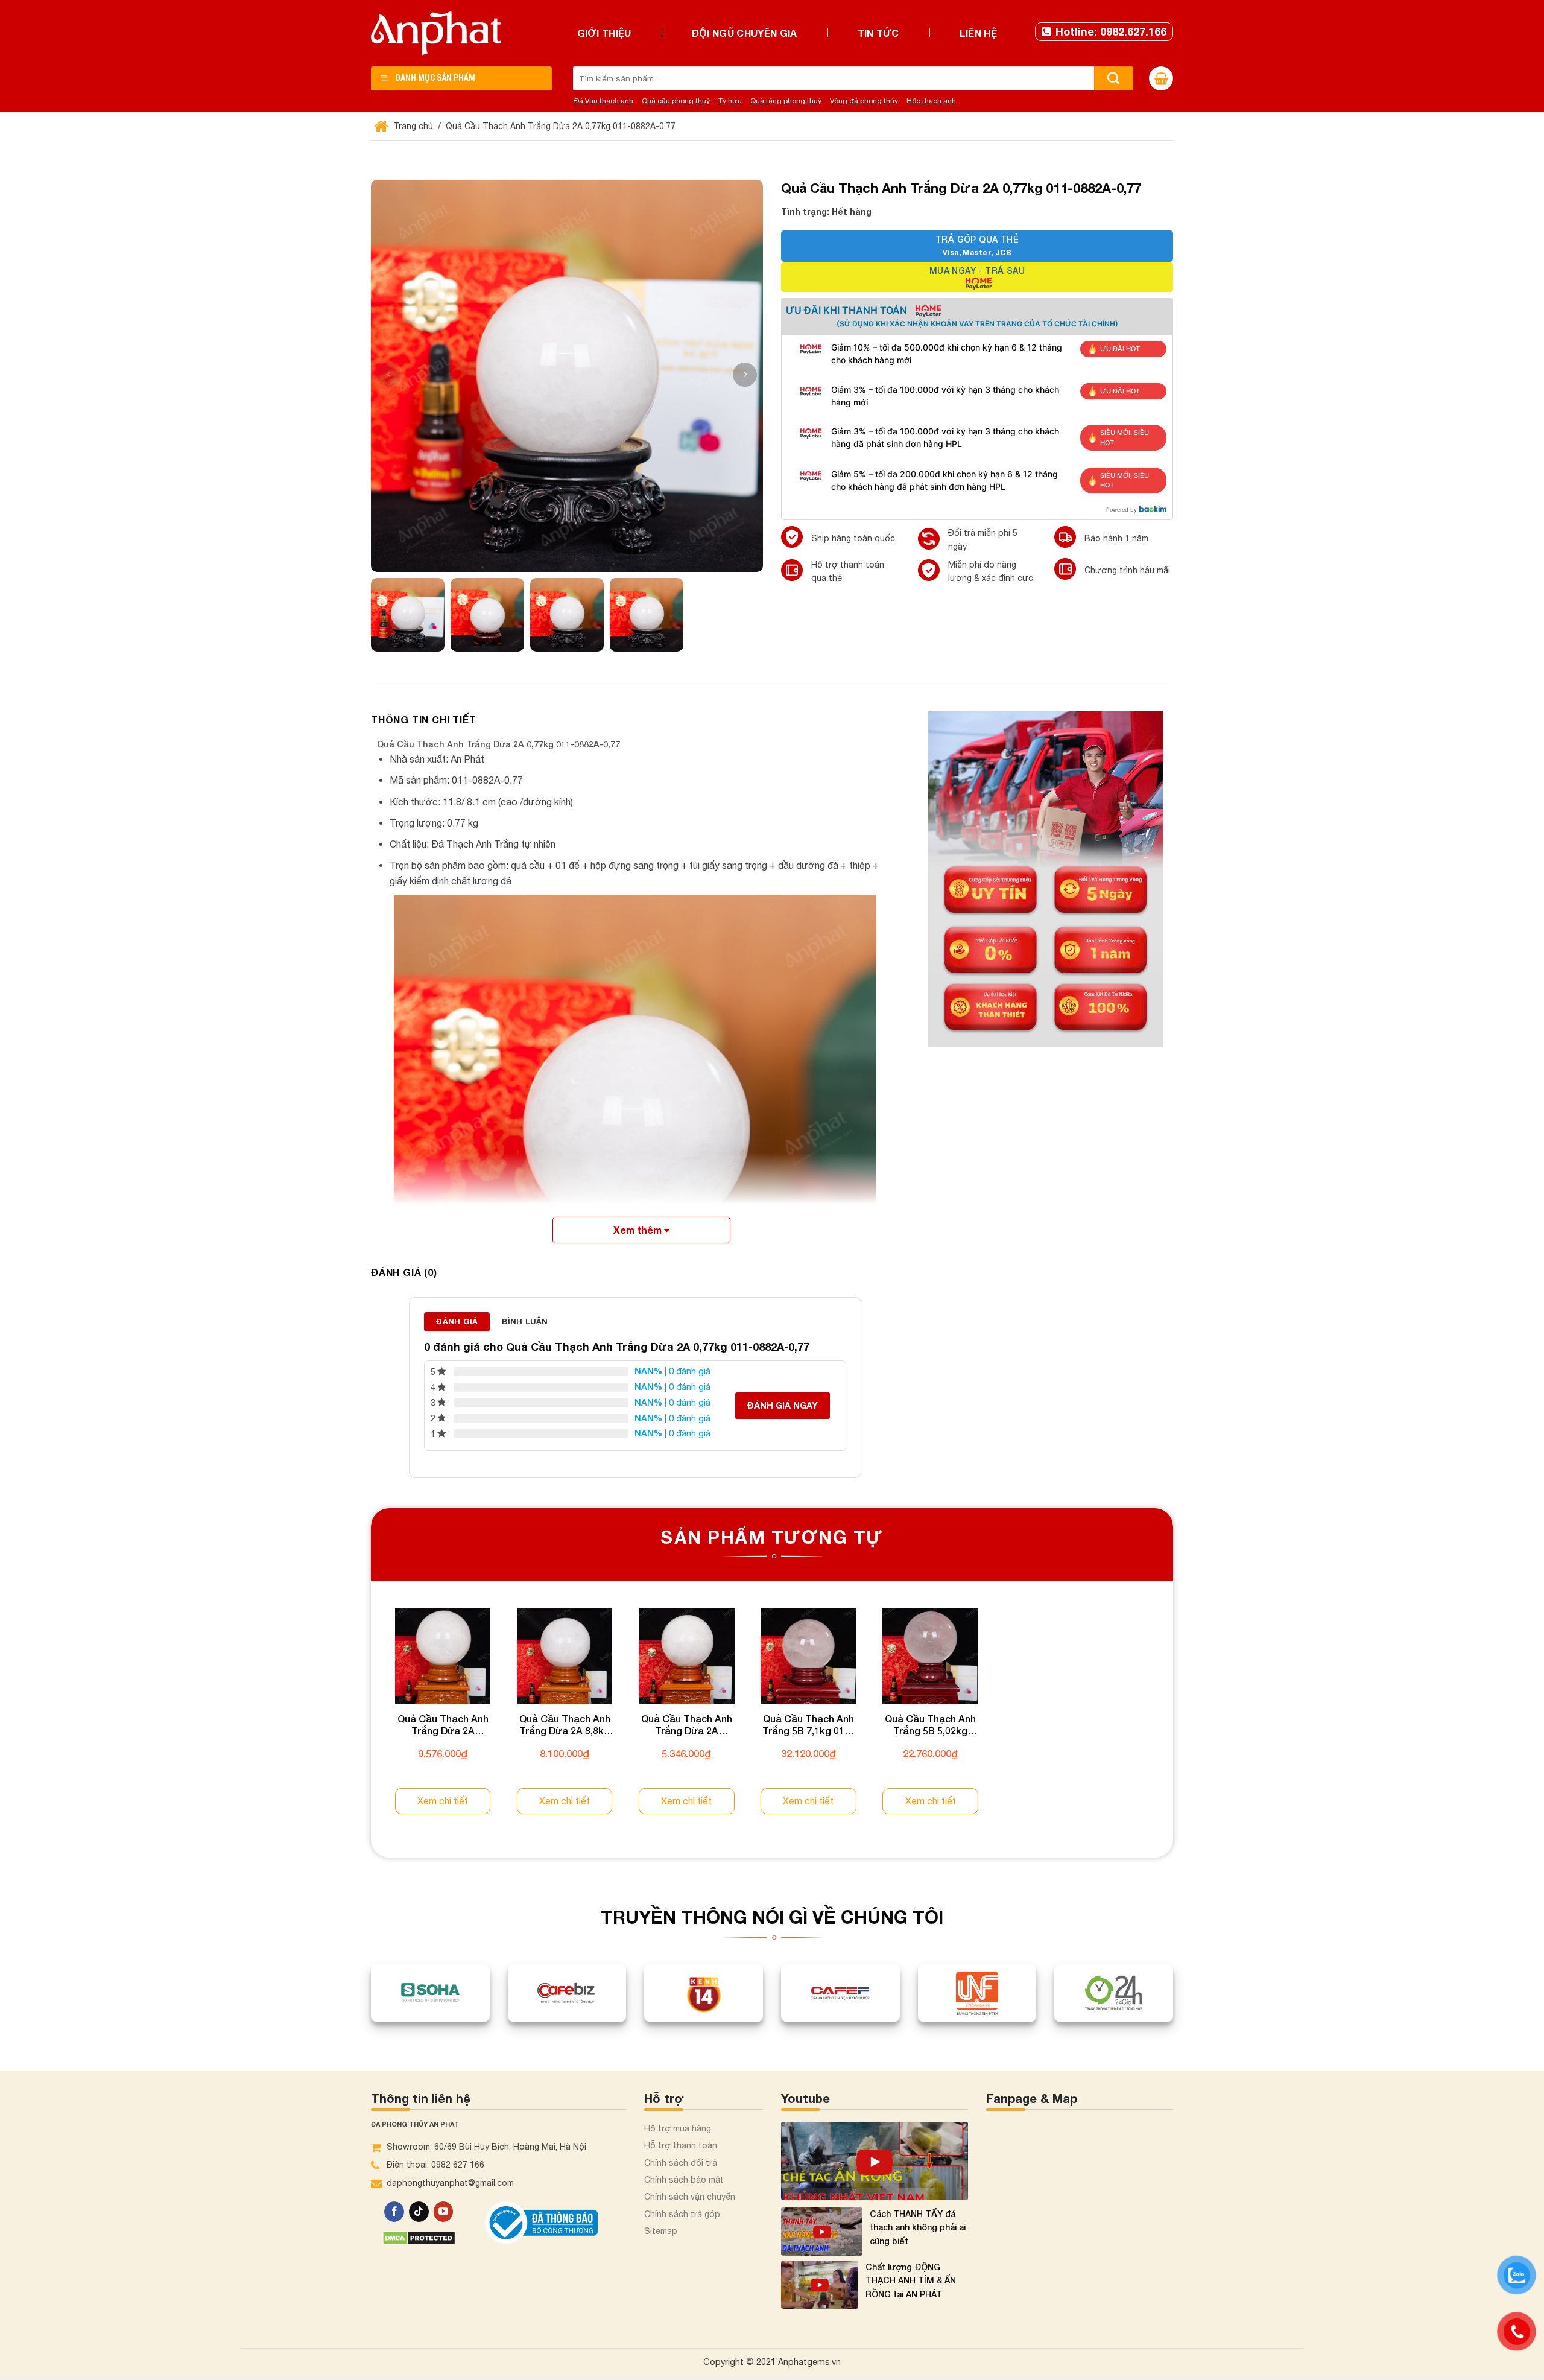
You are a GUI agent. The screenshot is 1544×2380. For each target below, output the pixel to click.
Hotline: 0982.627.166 (1111, 31)
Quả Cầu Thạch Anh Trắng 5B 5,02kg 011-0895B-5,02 (930, 1725)
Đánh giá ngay (783, 1405)
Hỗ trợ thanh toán (681, 2145)
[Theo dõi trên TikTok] (419, 2212)
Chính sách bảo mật (684, 2180)
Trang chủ (412, 126)
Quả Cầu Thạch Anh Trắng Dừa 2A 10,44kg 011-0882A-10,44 (443, 1725)
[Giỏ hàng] (1161, 78)
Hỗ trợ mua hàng (678, 2128)
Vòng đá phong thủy (864, 101)
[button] (745, 375)
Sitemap (661, 2231)
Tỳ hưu (730, 101)
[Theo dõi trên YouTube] (444, 2212)
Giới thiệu (604, 33)
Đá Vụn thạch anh (604, 101)
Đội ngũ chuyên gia (745, 33)
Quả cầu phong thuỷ (676, 101)
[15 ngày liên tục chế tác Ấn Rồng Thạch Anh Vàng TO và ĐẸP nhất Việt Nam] (875, 2161)
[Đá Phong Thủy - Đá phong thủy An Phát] (436, 33)
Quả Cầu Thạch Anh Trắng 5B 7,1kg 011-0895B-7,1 (808, 1725)
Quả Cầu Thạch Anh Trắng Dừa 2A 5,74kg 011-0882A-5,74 (687, 1725)
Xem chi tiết (443, 1801)
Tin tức (878, 33)
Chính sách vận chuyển (690, 2197)
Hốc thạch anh (931, 101)
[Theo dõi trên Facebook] (394, 2212)
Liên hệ (978, 33)
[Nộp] (1114, 78)
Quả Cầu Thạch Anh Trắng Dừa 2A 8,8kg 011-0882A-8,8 (565, 1725)
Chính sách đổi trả (681, 2163)
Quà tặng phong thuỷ (786, 101)
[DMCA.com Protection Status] (419, 2237)
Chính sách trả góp (682, 2214)
